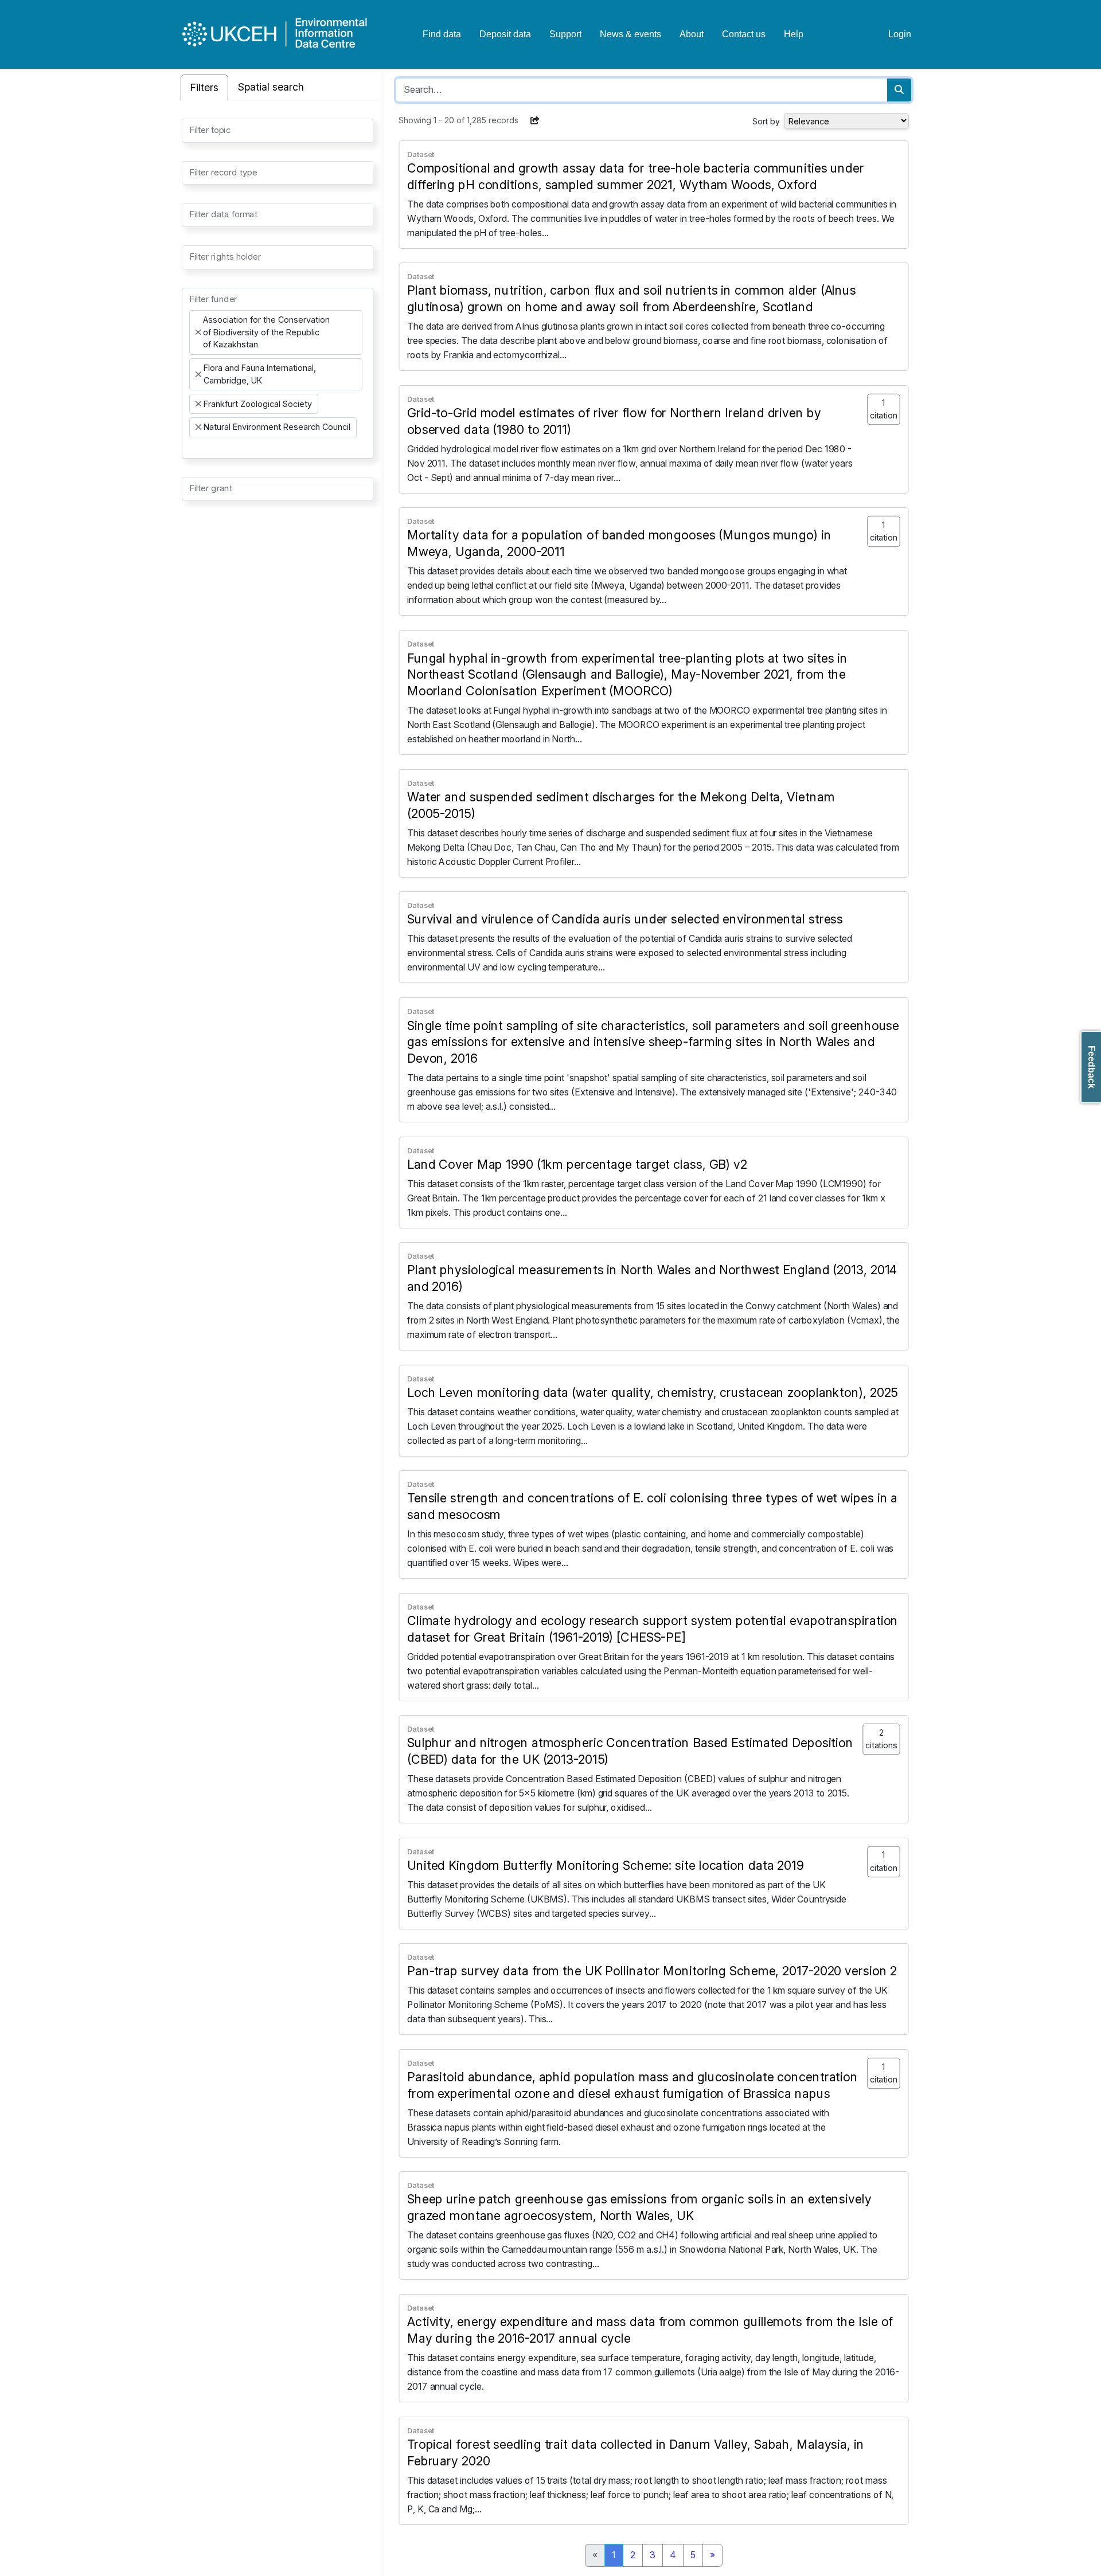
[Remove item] (198, 332)
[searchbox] (193, 130)
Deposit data (505, 34)
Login (900, 34)
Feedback (1092, 1067)
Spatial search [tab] (271, 87)
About (692, 34)
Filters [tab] (204, 87)
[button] (535, 120)
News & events (630, 34)
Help (794, 34)
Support (565, 34)
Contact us (744, 34)
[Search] (899, 90)
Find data (442, 34)
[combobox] (278, 131)
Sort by (766, 121)
